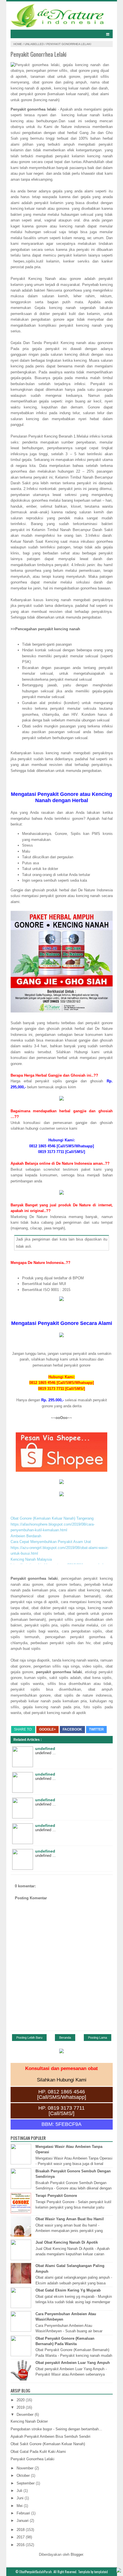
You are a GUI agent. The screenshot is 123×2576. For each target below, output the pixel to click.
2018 (21, 2530)
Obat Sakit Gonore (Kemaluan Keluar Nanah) (48, 2444)
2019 (21, 2407)
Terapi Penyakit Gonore (56, 2196)
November (26, 2468)
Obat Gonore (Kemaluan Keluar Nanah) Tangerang (52, 1518)
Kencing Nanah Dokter (29, 2421)
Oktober (24, 2476)
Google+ (47, 1729)
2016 (21, 2545)
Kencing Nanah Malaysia (31, 1559)
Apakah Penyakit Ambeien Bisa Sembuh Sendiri (50, 2436)
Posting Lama (98, 2038)
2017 (21, 2537)
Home (18, 44)
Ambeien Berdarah (26, 1536)
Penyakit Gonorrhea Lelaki (32, 2459)
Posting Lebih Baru (29, 2038)
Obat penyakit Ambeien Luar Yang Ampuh (73, 2363)
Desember (26, 2415)
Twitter (96, 1729)
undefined (45, 1748)
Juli (20, 2491)
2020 (21, 2400)
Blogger (77, 2554)
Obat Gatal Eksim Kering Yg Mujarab (68, 2290)
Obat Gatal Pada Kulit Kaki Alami (38, 2452)
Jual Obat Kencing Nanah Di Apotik (67, 2242)
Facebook (72, 1729)
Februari (24, 2513)
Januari (23, 2521)
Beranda (65, 2038)
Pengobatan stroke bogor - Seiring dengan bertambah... (56, 2429)
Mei (20, 2506)
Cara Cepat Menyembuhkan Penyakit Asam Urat (51, 1542)
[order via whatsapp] (119, 2571)
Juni (21, 2498)
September (26, 2483)
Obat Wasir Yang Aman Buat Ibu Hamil (70, 2219)
